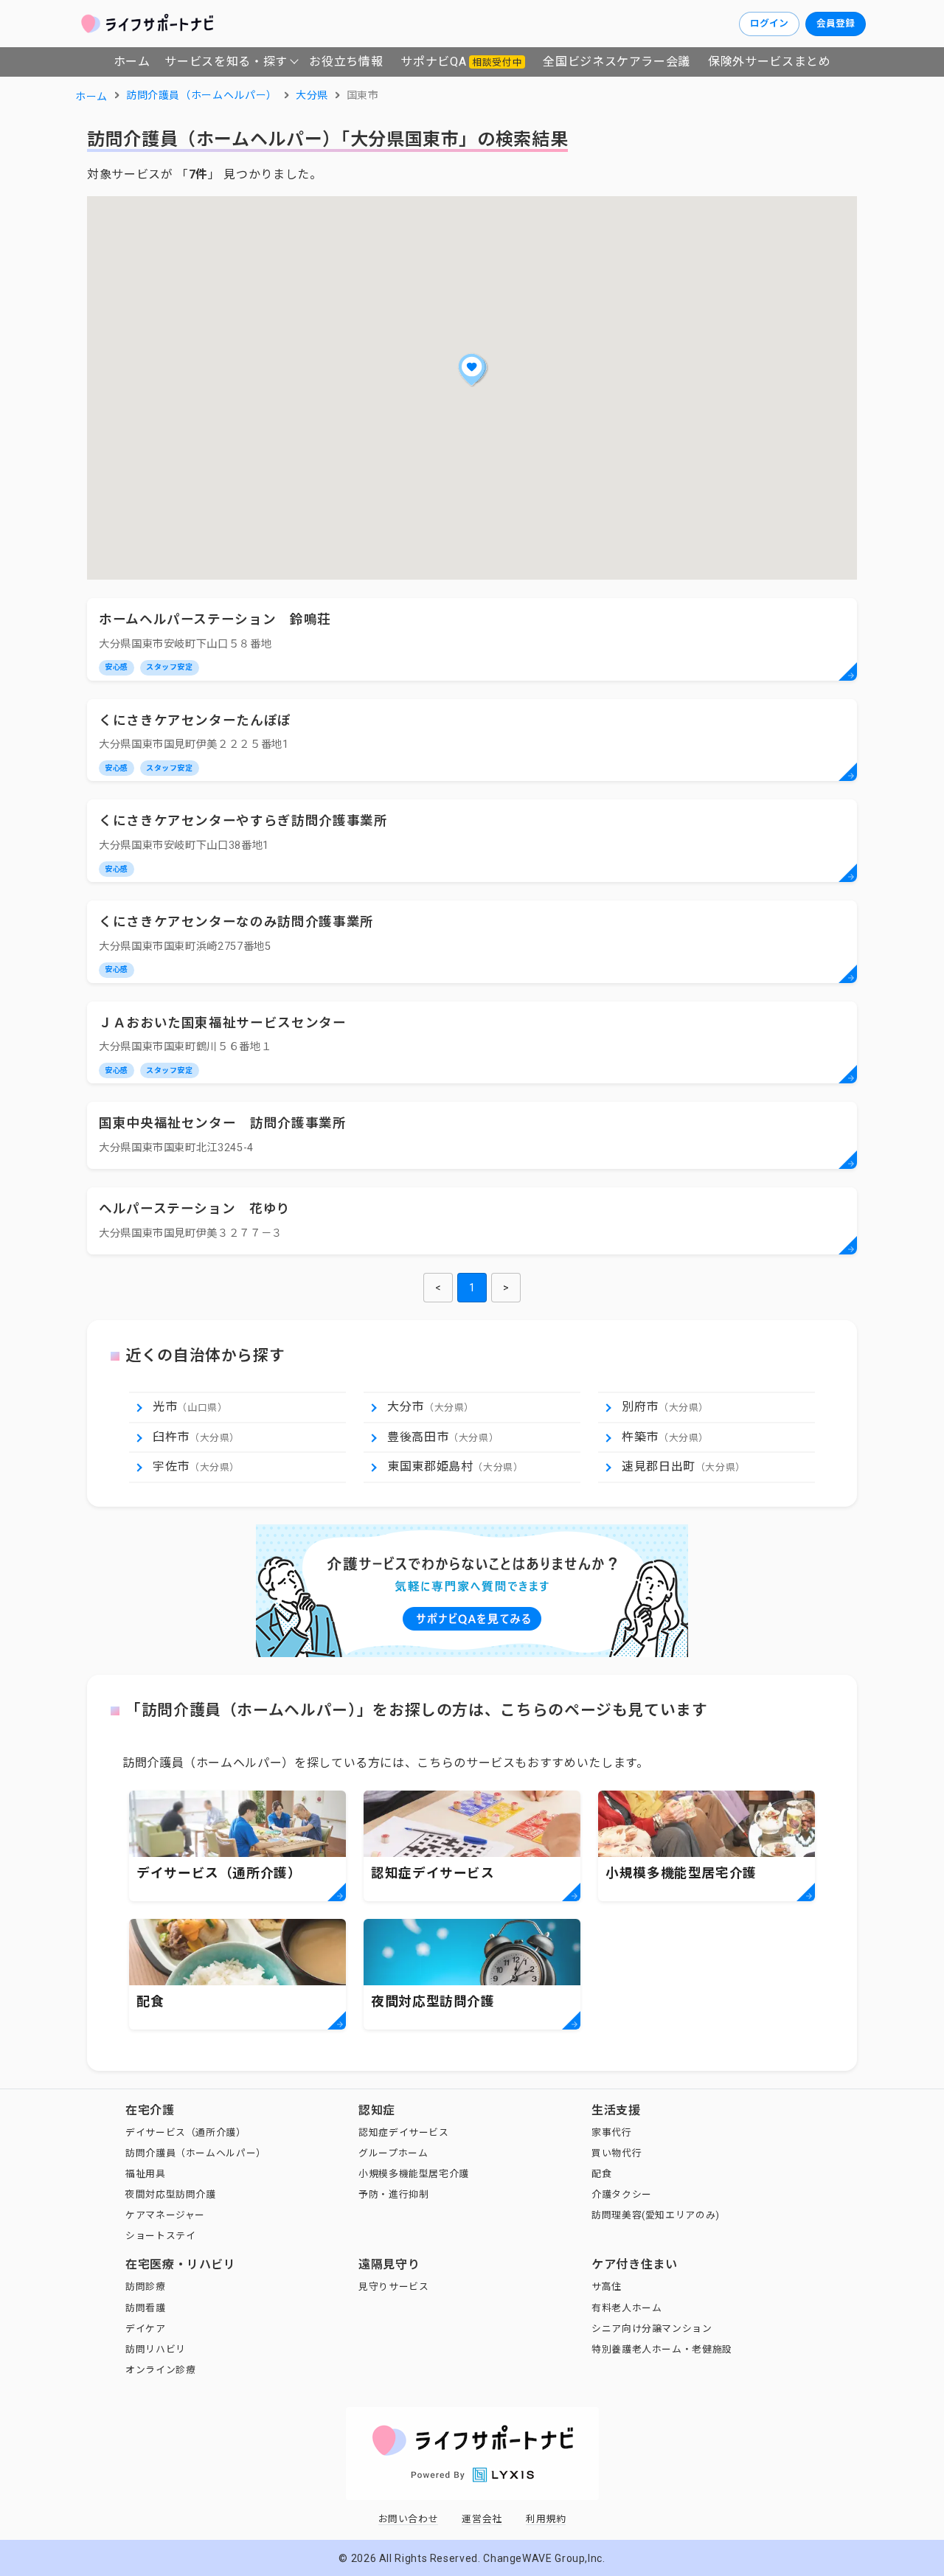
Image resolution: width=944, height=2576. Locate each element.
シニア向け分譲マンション (652, 2329)
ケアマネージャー (165, 2215)
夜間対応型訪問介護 (171, 2194)
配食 (601, 2174)
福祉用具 (146, 2174)
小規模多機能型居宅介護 (414, 2174)
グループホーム (393, 2153)
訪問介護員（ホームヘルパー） (196, 2153)
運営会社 (482, 2519)
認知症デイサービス (404, 2132)
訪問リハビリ (156, 2349)
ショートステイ (160, 2236)
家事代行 (612, 2132)
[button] (472, 369)
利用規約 (546, 2519)
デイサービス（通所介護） (186, 2132)
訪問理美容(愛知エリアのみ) (656, 2215)
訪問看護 (146, 2308)
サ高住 (607, 2287)
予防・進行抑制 (393, 2194)
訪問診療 (146, 2287)
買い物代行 (617, 2153)
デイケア (146, 2329)
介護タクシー (622, 2194)
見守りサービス (393, 2287)
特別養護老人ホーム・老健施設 (662, 2349)
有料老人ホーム (627, 2308)
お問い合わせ (409, 2519)
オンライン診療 (160, 2370)
